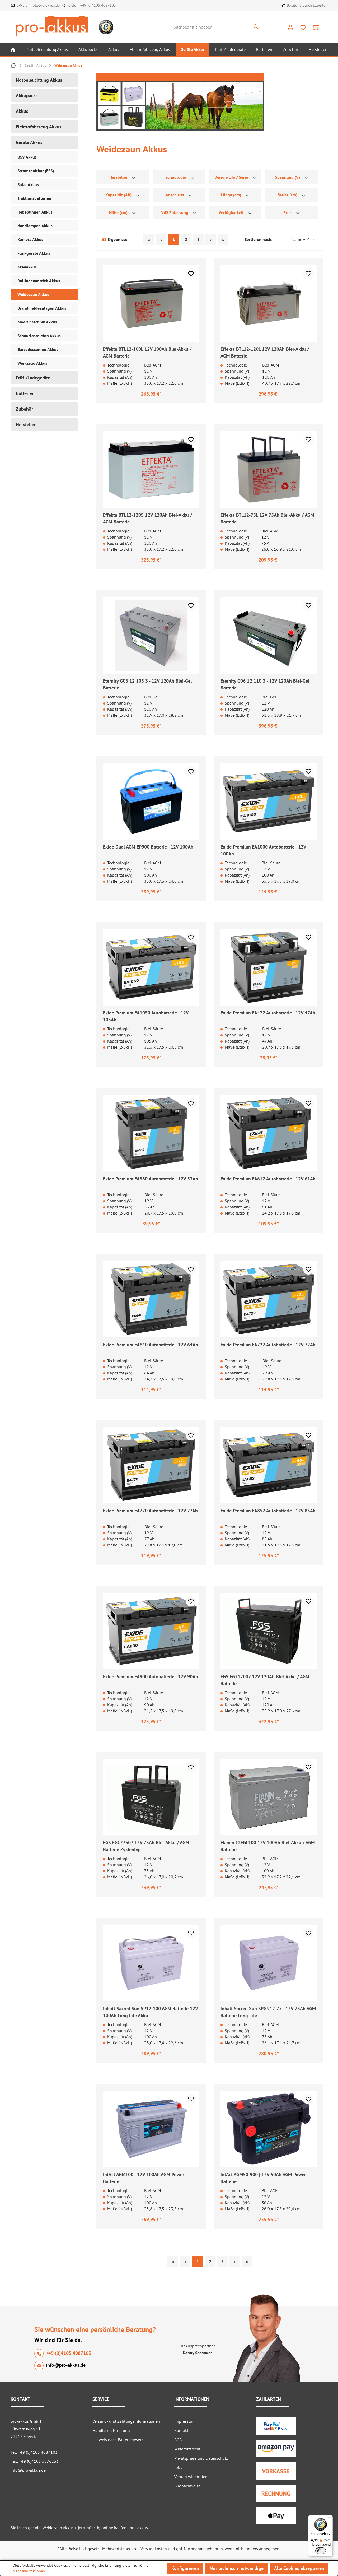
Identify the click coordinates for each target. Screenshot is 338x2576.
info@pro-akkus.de (44, 5)
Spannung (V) (288, 177)
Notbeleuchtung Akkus (39, 80)
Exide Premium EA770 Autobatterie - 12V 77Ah (150, 1511)
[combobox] (193, 27)
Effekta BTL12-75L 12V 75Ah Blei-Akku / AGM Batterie (267, 518)
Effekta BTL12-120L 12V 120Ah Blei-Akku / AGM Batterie (265, 352)
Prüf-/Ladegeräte (33, 378)
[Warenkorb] (316, 27)
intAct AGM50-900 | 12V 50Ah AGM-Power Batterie (263, 2178)
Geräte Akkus (29, 142)
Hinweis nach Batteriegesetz (118, 2440)
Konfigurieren (185, 2568)
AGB (178, 2440)
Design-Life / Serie (232, 177)
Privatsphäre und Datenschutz (201, 2458)
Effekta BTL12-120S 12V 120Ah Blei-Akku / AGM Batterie (147, 518)
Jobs (178, 2467)
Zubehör (24, 409)
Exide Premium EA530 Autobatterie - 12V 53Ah (151, 1179)
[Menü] (330, 2518)
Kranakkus (27, 267)
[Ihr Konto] (290, 27)
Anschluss (175, 195)
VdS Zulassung (175, 212)
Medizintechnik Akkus (37, 322)
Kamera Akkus (30, 239)
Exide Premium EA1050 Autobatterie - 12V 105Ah (146, 1016)
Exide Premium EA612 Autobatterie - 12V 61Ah (268, 1179)
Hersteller (26, 425)
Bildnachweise (187, 2486)
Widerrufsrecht (187, 2449)
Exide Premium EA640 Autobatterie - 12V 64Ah (151, 1345)
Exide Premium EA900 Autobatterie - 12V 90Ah (151, 1677)
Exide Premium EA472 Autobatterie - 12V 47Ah (268, 1013)
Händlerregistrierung (111, 2430)
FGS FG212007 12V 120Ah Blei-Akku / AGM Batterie (265, 1680)
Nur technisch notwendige (237, 2568)
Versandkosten (154, 2549)
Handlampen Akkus (35, 226)
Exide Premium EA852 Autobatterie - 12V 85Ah (268, 1511)
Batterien (25, 393)
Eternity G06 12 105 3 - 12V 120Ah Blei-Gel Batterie (147, 684)
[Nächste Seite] (211, 239)
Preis (288, 212)
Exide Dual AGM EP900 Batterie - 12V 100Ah (148, 847)
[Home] (13, 49)
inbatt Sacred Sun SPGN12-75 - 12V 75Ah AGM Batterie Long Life (268, 2012)
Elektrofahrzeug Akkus (39, 127)
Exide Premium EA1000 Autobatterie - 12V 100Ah (263, 850)
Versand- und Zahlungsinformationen (126, 2421)
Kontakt (181, 2430)
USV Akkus (27, 157)
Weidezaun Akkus (33, 294)
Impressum (184, 2421)
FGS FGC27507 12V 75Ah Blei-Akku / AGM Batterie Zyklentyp (146, 1846)
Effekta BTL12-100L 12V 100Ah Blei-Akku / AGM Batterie (147, 352)
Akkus (22, 111)
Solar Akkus (28, 184)
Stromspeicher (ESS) (36, 171)
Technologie (175, 177)
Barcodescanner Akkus (38, 349)
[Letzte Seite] (223, 239)
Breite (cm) (288, 195)
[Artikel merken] (191, 274)
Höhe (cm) (119, 212)
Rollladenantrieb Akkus (39, 281)
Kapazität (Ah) (119, 195)
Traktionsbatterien (34, 198)
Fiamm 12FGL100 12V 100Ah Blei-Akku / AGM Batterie (268, 1846)
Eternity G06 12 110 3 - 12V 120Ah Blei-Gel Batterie (265, 684)
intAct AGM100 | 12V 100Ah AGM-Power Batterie (144, 2178)
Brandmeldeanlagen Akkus (42, 308)
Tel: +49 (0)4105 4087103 (34, 2452)
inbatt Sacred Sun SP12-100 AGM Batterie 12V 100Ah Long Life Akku (150, 2012)
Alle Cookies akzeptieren (299, 2568)
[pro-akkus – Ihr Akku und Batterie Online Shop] (52, 26)
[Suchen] (256, 27)
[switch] (321, 2551)
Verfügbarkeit (232, 212)
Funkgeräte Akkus (34, 253)
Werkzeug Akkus (32, 363)
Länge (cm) (232, 195)
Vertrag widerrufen (191, 2477)
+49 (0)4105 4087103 (98, 5)
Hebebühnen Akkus (35, 212)
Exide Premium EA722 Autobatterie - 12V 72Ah (268, 1345)
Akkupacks (27, 96)
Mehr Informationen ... (31, 2571)
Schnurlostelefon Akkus (39, 336)
